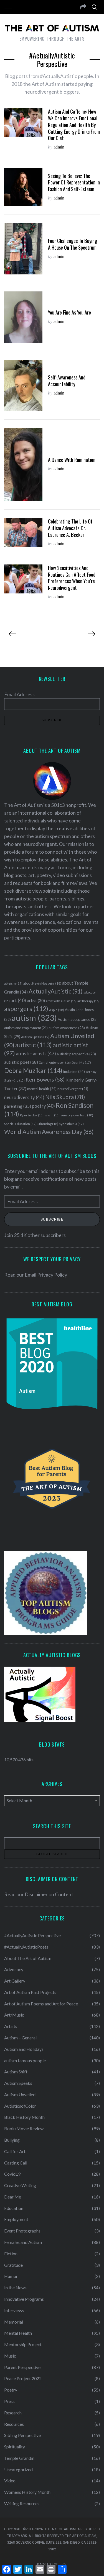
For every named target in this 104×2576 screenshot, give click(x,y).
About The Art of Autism (28, 1958)
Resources (14, 2424)
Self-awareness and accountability (67, 380)
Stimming (48, 1124)
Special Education (20, 1124)
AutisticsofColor (20, 2106)
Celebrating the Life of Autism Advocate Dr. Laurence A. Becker (70, 528)
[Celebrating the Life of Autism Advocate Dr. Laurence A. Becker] (23, 532)
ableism (13, 983)
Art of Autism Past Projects (30, 1992)
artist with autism (61, 1001)
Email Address (19, 694)
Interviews (14, 2310)
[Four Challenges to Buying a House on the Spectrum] (23, 249)
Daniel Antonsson (55, 1062)
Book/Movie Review (24, 2128)
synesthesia (71, 1124)
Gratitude (13, 2265)
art (18, 1000)
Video (10, 2481)
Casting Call (16, 2163)
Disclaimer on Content (49, 1894)
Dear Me (81, 1062)
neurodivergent (73, 1089)
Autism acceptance (78, 1019)
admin (59, 147)
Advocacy (14, 1969)
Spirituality (15, 2447)
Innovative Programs (24, 2299)
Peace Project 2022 (23, 2378)
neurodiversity (24, 1097)
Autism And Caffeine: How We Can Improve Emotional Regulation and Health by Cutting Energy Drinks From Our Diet (74, 125)
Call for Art (15, 2151)
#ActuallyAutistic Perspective (32, 1935)
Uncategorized (18, 2469)
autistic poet (21, 1062)
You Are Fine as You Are (69, 312)
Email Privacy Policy (46, 1275)
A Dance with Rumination (72, 460)
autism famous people (25, 2060)
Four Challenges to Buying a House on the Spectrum (73, 244)
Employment (16, 2219)
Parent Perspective (22, 2367)
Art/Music (14, 2015)
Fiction (11, 2254)
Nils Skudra (65, 1097)
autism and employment (26, 1028)
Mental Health (18, 2333)
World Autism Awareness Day (49, 1132)
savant (52, 1115)
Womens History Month (27, 2492)
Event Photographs (22, 2231)
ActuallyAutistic (56, 991)
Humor (11, 2276)
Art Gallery (15, 1981)
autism (34, 1018)
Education (14, 2208)
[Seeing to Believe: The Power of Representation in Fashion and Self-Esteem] (23, 187)
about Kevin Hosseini (42, 983)
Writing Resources (22, 2503)
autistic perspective (76, 1054)
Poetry (11, 2390)
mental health (42, 1089)
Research (13, 2413)
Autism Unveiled (20, 2094)
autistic (34, 1045)
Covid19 (12, 2174)
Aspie (57, 1010)
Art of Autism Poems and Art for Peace (41, 2004)
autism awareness (67, 1028)
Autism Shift (16, 2072)
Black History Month (24, 2117)
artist (36, 1000)
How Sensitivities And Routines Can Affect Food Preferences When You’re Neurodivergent (72, 578)
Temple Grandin (19, 2458)
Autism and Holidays (24, 2049)
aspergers (26, 1009)
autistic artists (36, 1054)
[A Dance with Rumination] (23, 464)
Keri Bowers (45, 1079)
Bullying (12, 2140)
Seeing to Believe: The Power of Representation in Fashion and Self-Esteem (74, 182)
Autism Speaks (35, 1037)
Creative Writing (20, 2185)
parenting (18, 1106)
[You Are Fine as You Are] (23, 317)
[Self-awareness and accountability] (23, 385)
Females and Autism (23, 2242)
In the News (15, 2288)
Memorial (14, 2322)
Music (10, 2356)
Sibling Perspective (22, 2435)
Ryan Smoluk (32, 1115)
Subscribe (52, 1219)
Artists (11, 2026)
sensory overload (77, 1115)
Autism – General (20, 2038)
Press (9, 2401)
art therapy (88, 1001)
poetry (43, 1106)
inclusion (74, 1072)
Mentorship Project (23, 2344)
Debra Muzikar (33, 1070)
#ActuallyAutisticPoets (26, 1947)
